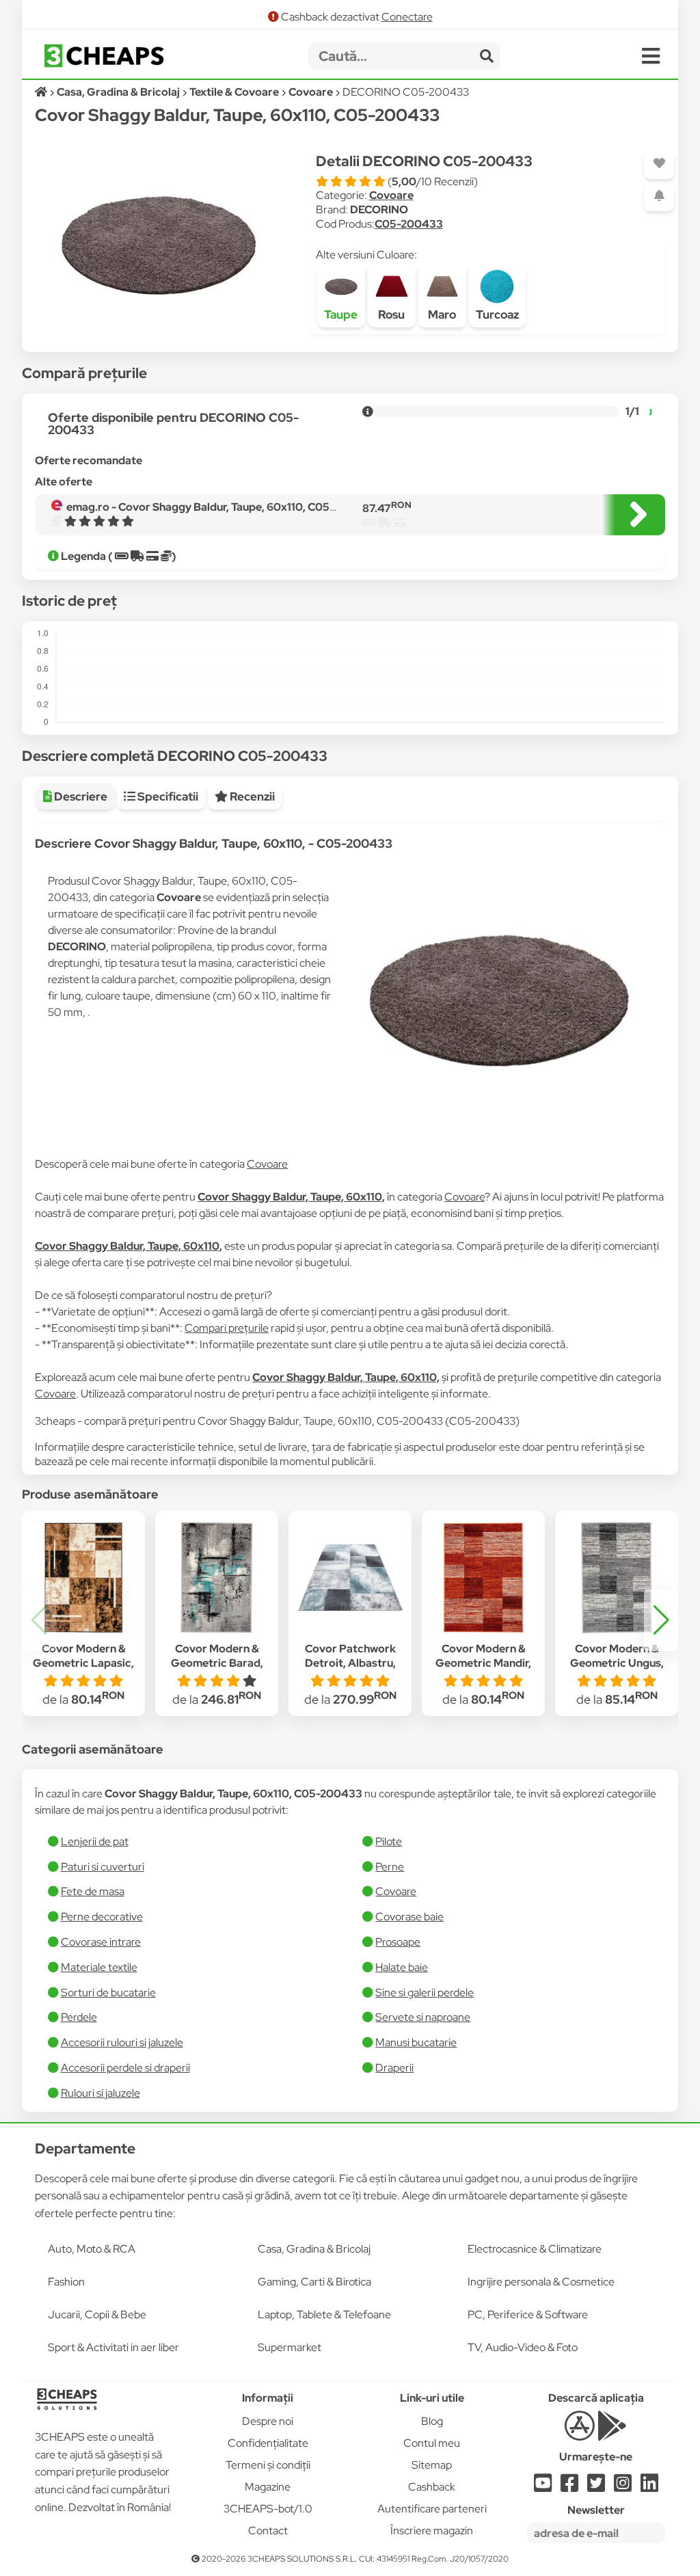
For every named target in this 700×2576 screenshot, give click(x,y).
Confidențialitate (268, 2443)
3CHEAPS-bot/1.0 (268, 2509)
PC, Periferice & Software (528, 2315)
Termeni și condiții (268, 2465)
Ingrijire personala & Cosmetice (541, 2282)
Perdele (79, 2017)
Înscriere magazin (432, 2531)
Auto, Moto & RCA (92, 2249)
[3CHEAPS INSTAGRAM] (623, 2487)
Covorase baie (409, 1917)
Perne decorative (102, 1917)
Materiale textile (99, 1967)
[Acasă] (42, 92)
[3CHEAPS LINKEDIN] (649, 2487)
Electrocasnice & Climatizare (535, 2249)
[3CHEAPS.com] (104, 56)
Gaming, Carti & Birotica (314, 2282)
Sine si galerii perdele (425, 1993)
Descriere (80, 796)
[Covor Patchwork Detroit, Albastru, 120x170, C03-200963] (350, 1578)
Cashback (432, 2487)
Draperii (394, 2068)
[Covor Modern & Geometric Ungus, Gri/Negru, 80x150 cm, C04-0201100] (617, 1578)
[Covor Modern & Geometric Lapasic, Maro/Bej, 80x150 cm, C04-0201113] (83, 1578)
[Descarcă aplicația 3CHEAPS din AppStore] (579, 2433)
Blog (432, 2421)
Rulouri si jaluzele (100, 2093)
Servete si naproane (423, 2017)
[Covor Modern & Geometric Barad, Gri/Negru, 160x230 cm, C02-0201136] (217, 1578)
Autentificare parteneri (432, 2509)
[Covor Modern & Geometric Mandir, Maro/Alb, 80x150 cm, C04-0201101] (483, 1578)
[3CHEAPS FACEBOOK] (569, 2487)
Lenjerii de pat (95, 1841)
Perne (390, 1867)
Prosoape (398, 1942)
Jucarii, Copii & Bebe (97, 2315)
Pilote (389, 1841)
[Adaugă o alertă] (659, 196)
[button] (661, 1620)
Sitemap (432, 2465)
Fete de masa (93, 1891)
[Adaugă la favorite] (659, 164)
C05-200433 (409, 224)
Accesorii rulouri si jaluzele (122, 2042)
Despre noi (268, 2421)
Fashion (66, 2282)
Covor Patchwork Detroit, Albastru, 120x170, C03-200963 (350, 1663)
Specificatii (167, 796)
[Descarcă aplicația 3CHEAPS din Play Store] (612, 2433)
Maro (442, 314)
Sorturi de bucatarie (108, 1993)
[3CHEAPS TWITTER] (596, 2487)
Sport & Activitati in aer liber (113, 2347)
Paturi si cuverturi (103, 1867)
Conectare (407, 17)
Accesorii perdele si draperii (125, 2068)
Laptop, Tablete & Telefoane (324, 2315)
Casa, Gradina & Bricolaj (314, 2249)
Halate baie (402, 1967)
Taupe (341, 314)
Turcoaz (497, 314)
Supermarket (290, 2347)
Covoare (391, 195)
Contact (268, 2531)
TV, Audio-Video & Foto (523, 2347)
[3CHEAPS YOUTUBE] (543, 2487)
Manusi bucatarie (416, 2042)
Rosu (391, 314)
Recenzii (251, 796)
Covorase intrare (101, 1942)
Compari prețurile (227, 1328)
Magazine (268, 2487)
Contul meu (432, 2443)
